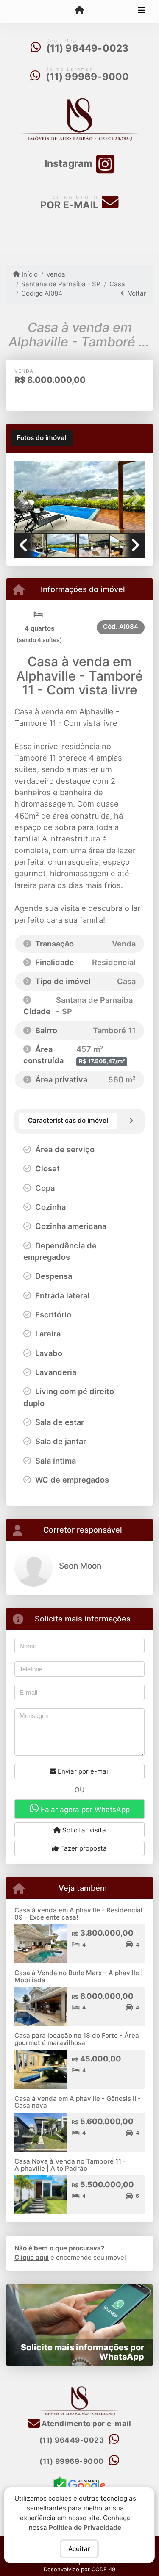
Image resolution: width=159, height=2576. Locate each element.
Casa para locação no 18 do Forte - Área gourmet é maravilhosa (77, 2039)
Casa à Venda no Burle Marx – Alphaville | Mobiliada (79, 1976)
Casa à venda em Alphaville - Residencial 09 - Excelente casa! (78, 1914)
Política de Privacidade (85, 2527)
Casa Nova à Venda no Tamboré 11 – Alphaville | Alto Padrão (70, 2165)
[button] (24, 498)
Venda (56, 274)
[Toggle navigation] (141, 11)
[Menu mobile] (79, 11)
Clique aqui (32, 2257)
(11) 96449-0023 (88, 48)
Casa (117, 284)
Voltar (136, 293)
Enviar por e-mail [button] (83, 1771)
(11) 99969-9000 (88, 77)
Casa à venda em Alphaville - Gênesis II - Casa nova (78, 2102)
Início (29, 274)
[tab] (42, 438)
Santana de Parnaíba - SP (61, 284)
